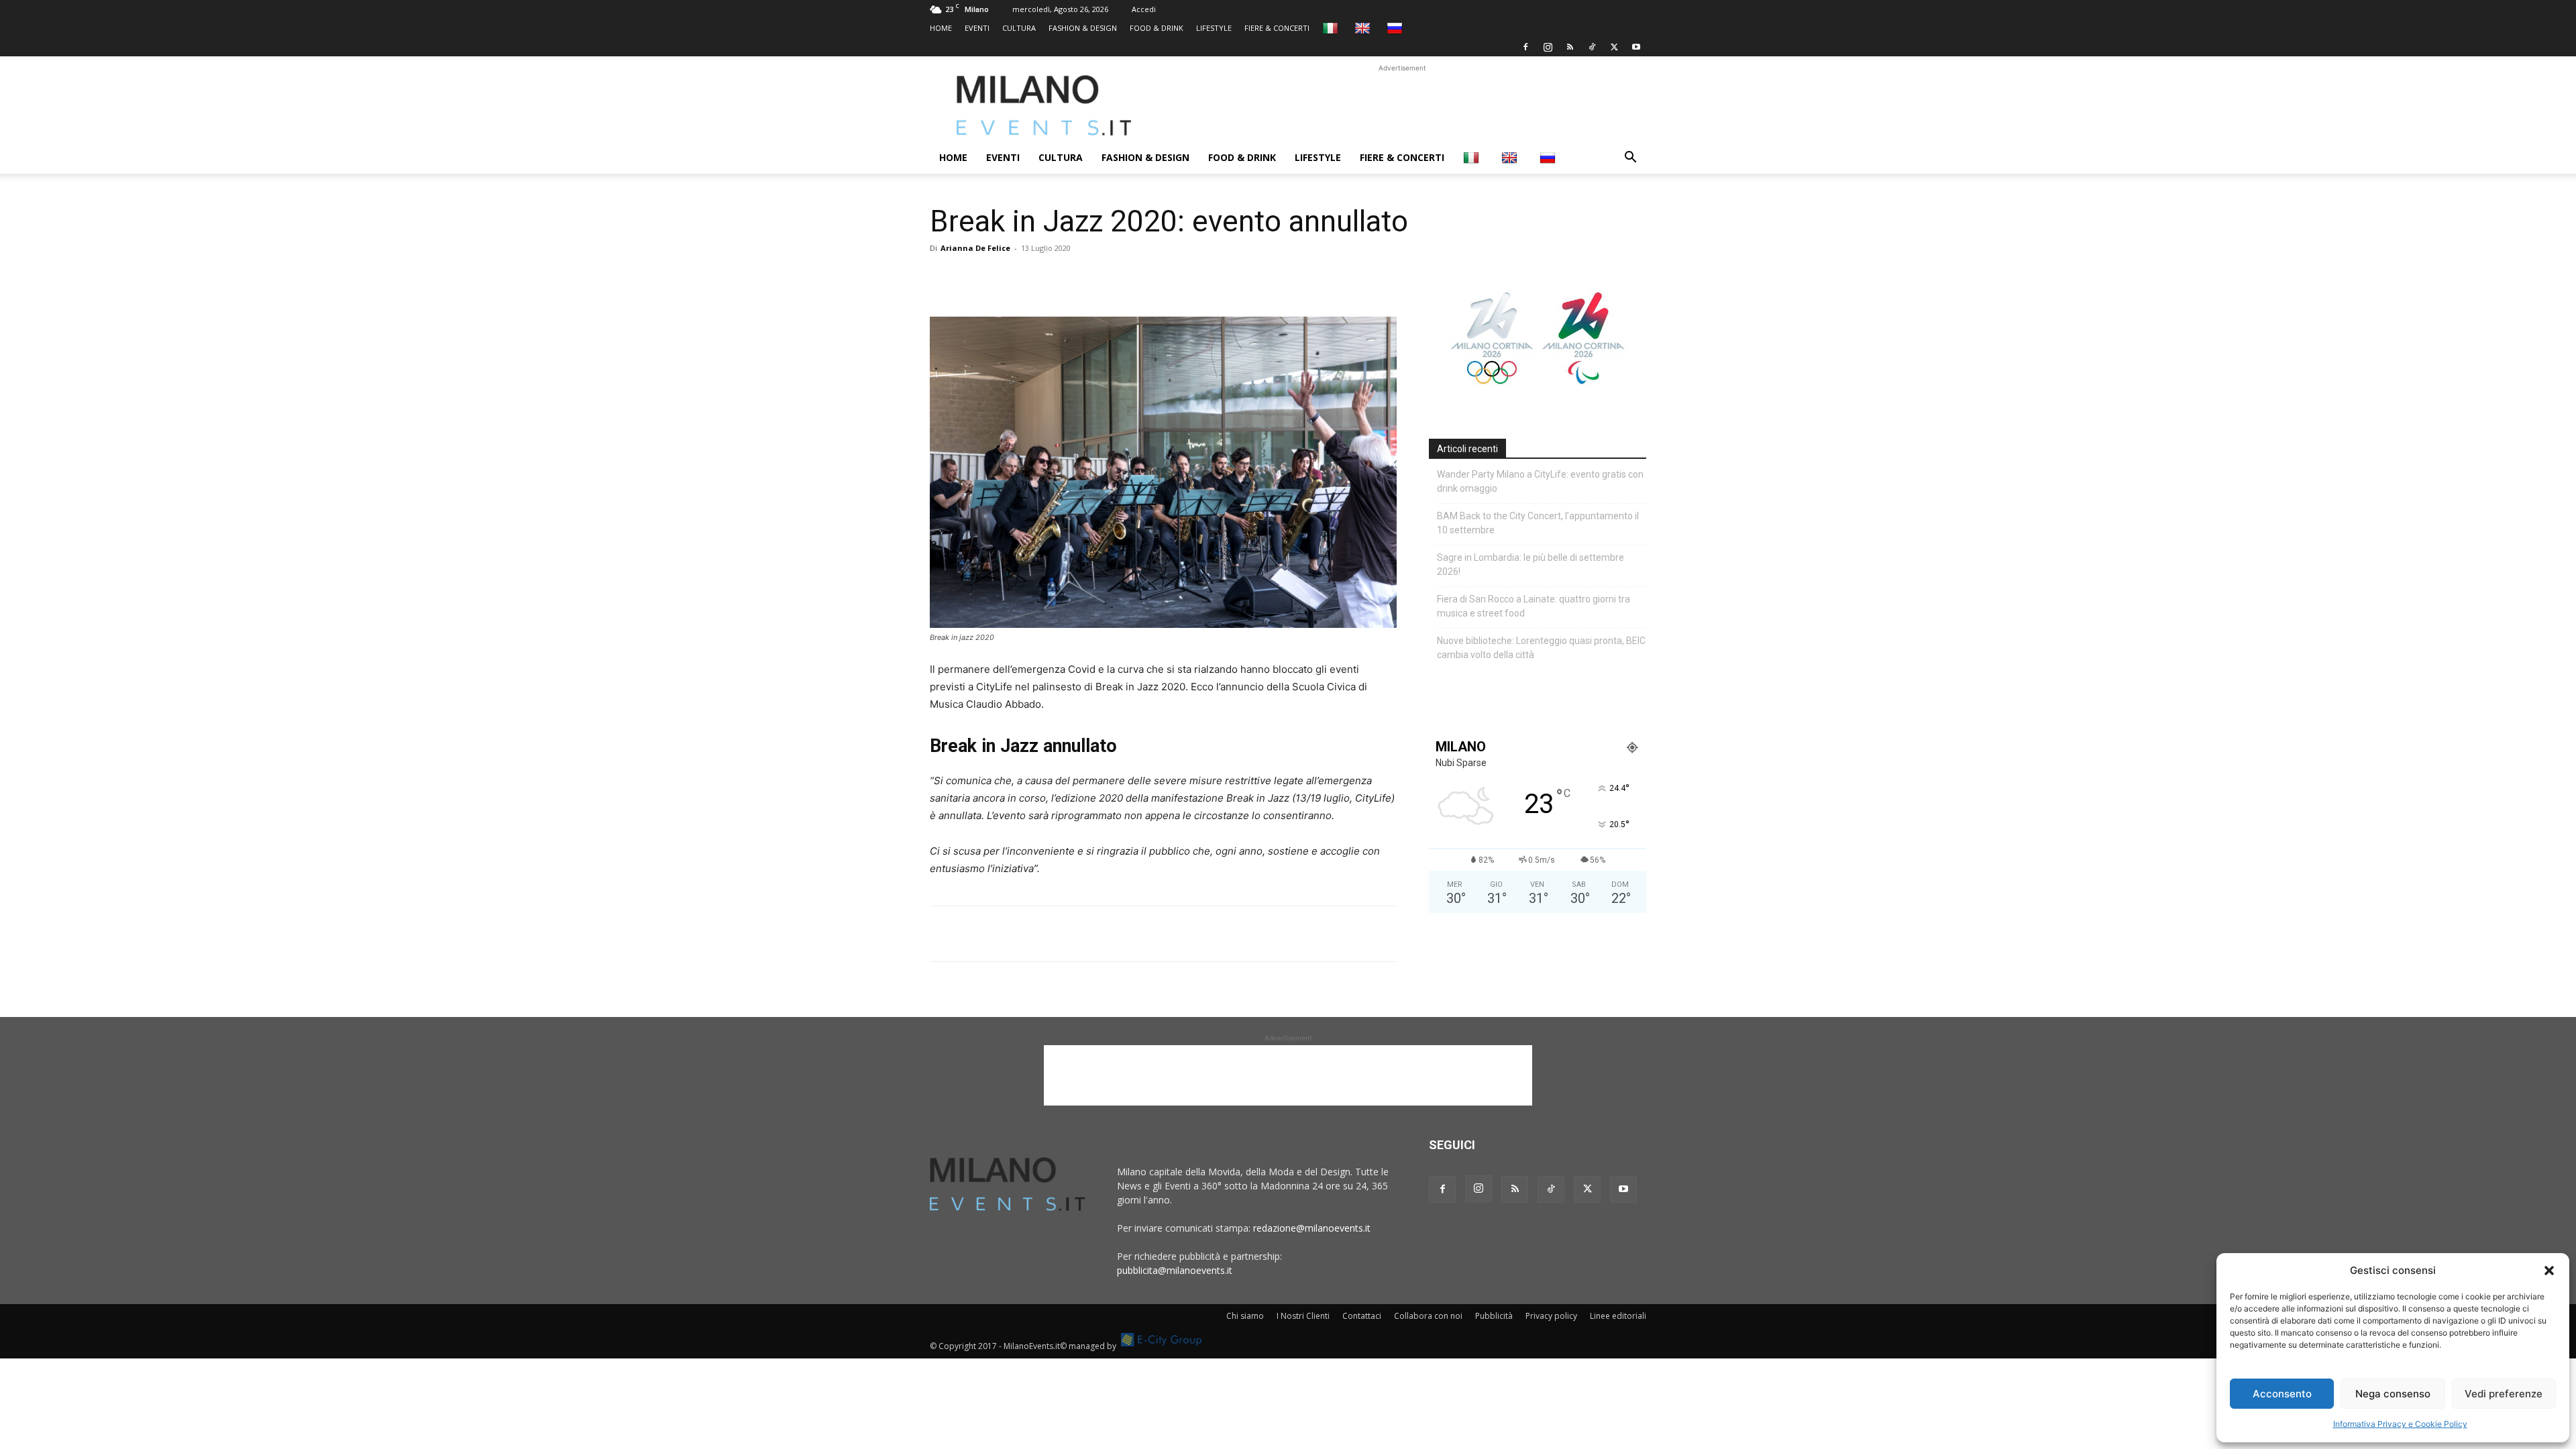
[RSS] (1570, 47)
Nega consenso (2393, 1394)
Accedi (1144, 9)
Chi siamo (1245, 1316)
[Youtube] (1636, 47)
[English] (1364, 28)
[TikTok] (1592, 47)
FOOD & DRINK (1157, 28)
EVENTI (977, 28)
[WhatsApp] (1005, 278)
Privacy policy (1551, 1316)
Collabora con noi (1428, 1316)
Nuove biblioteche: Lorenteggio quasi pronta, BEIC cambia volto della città (1541, 648)
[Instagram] (1548, 47)
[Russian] (1396, 28)
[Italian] (1332, 28)
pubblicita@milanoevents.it (1175, 1270)
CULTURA (1019, 28)
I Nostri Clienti (1303, 1316)
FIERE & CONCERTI (1277, 28)
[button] (2549, 1271)
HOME (941, 28)
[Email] (1067, 278)
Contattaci (1362, 1316)
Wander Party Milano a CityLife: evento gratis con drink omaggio (1540, 481)
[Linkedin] (1036, 278)
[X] (1614, 47)
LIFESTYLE (1214, 28)
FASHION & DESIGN (1083, 28)
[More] (1098, 278)
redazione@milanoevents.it (1312, 1228)
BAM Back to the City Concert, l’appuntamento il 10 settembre (1538, 523)
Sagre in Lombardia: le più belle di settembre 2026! (1531, 565)
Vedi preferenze (2504, 1394)
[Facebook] (1525, 47)
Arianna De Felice (975, 248)
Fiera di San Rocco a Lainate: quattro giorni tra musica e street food (1534, 606)
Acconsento (2282, 1394)
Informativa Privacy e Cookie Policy (2400, 1424)
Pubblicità (1494, 1316)
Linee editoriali (1618, 1316)
